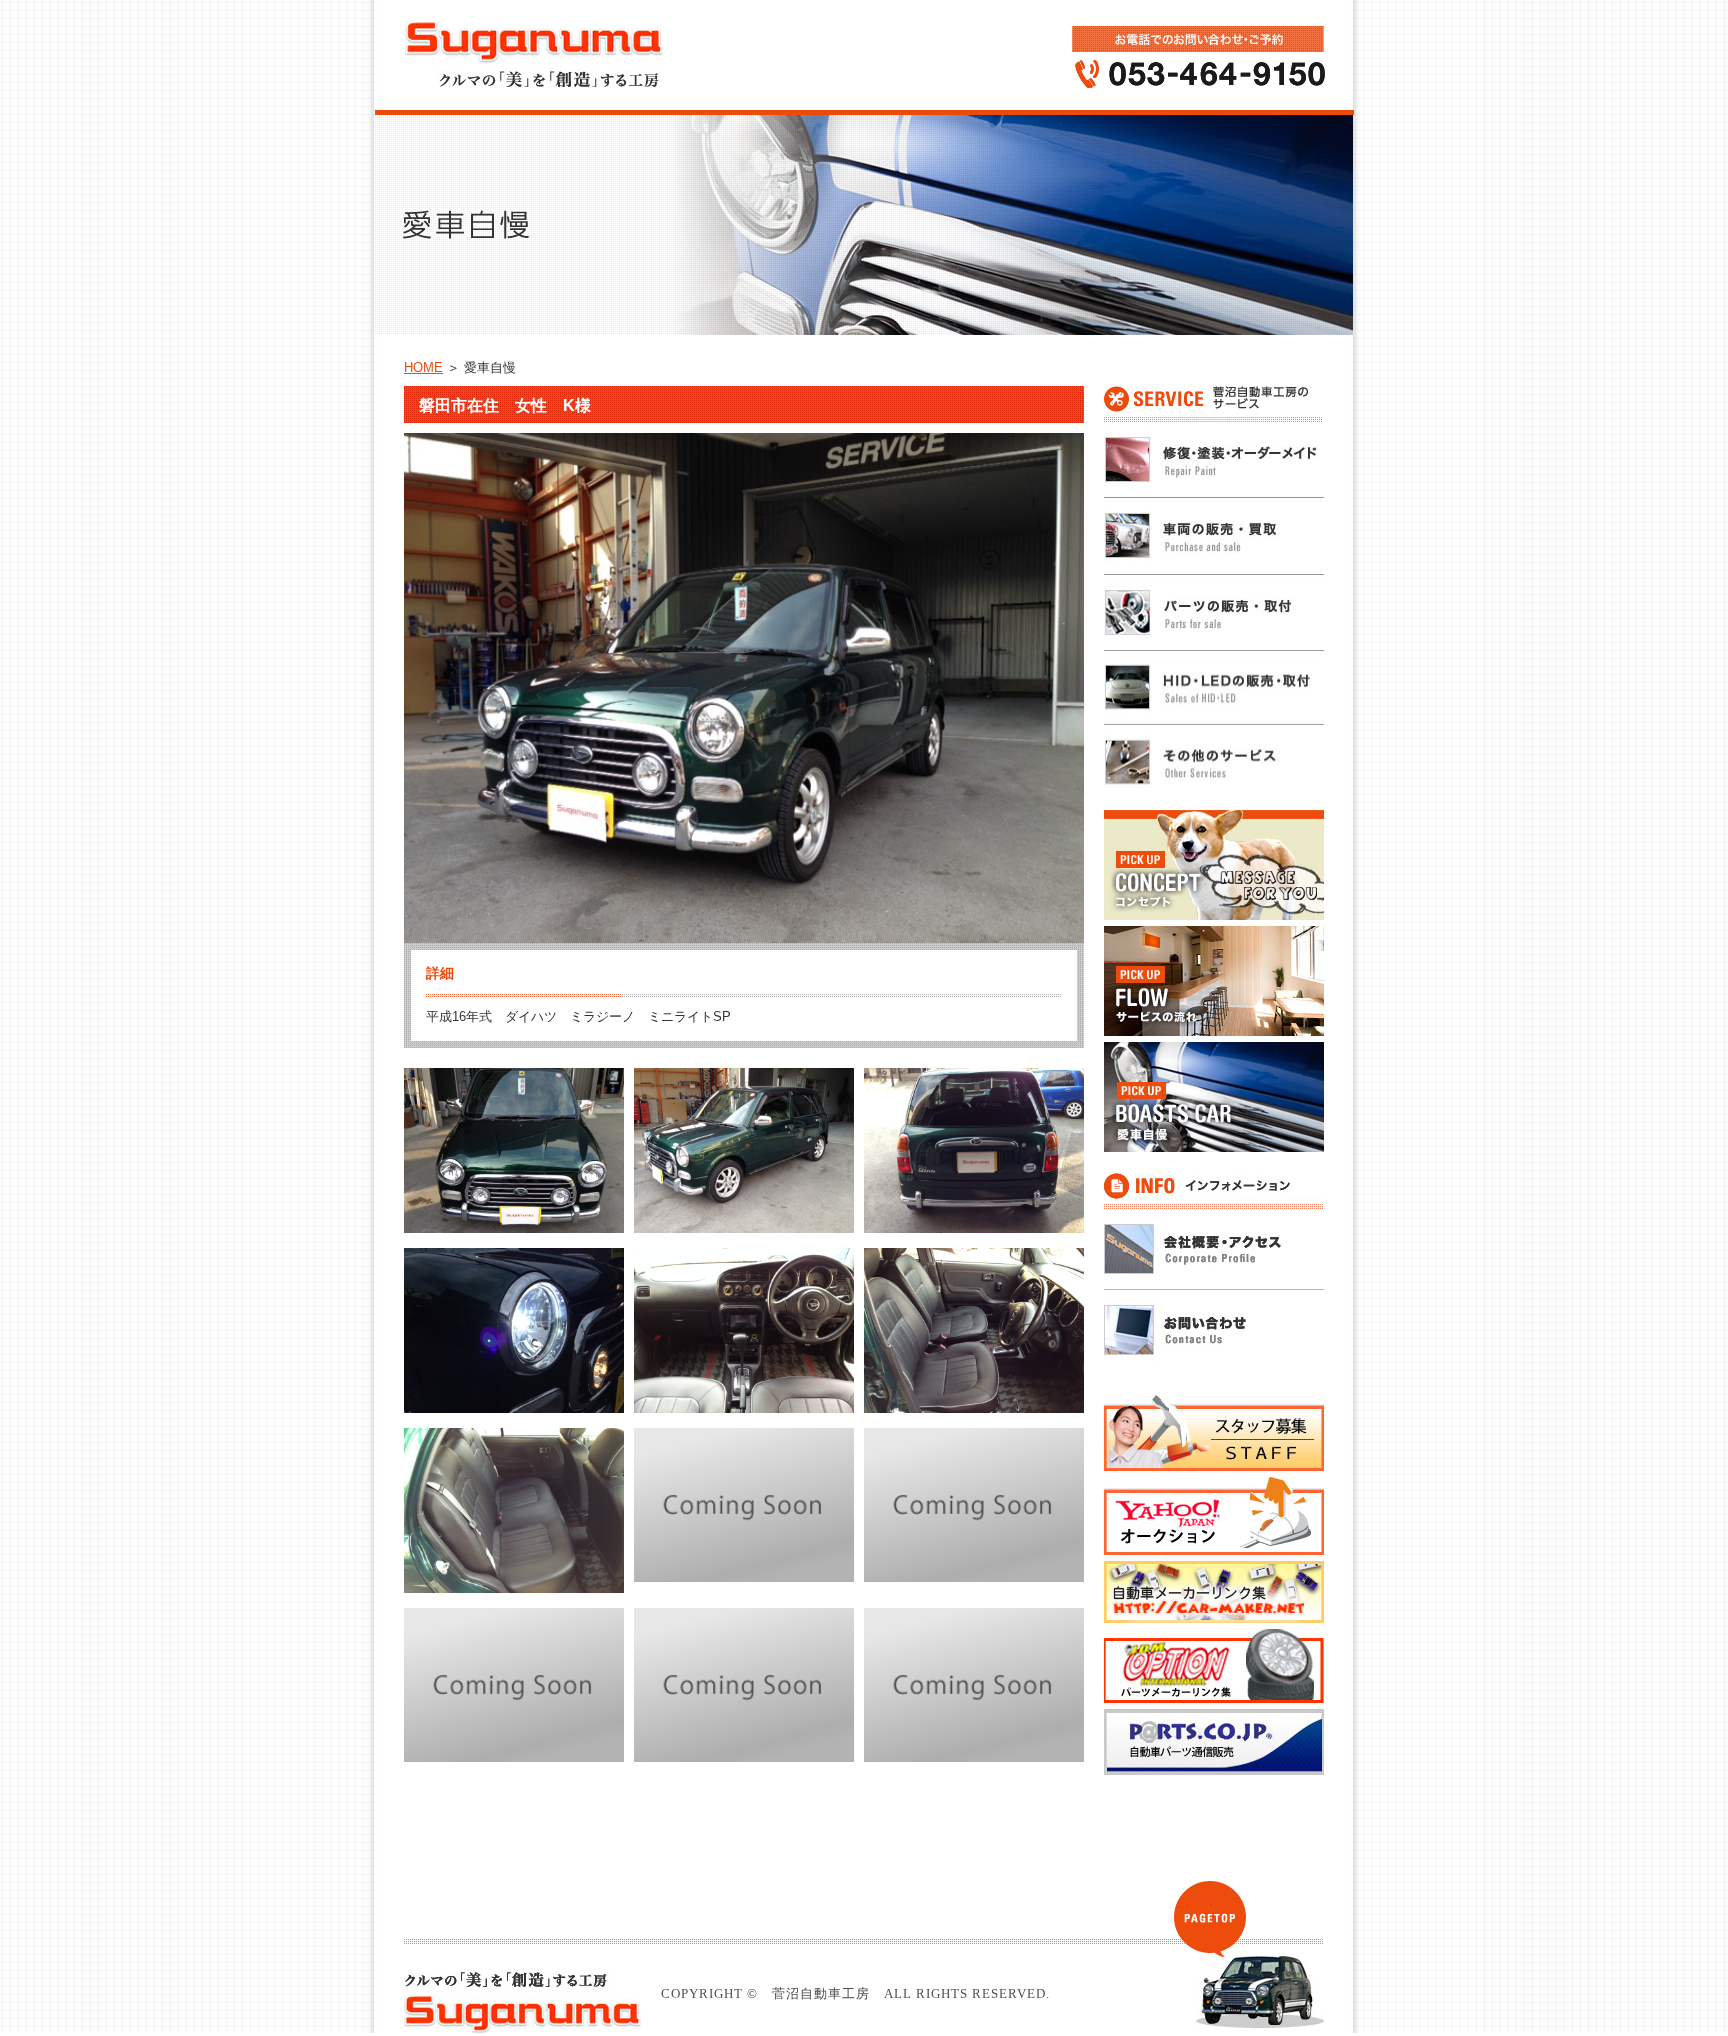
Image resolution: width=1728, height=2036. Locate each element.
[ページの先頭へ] (1210, 1919)
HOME (423, 367)
